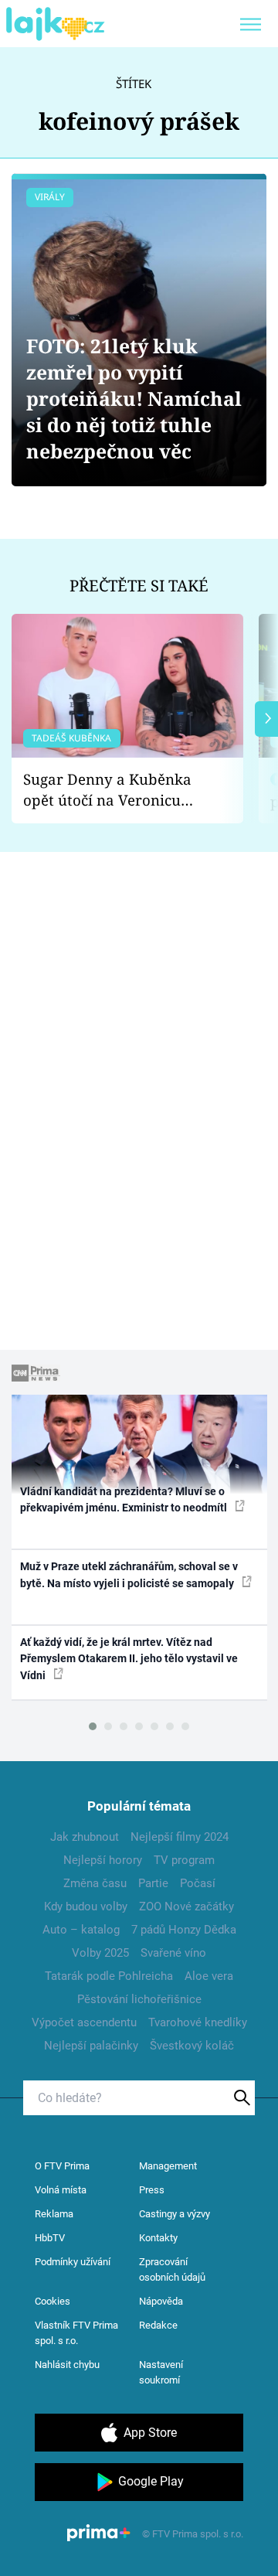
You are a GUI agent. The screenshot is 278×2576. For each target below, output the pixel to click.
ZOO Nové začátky (186, 1906)
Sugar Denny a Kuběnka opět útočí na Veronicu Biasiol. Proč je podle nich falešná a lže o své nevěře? (115, 790)
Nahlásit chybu (67, 2365)
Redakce (158, 2325)
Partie (153, 1883)
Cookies (53, 2301)
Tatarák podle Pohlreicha (109, 1976)
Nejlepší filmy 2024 (180, 1837)
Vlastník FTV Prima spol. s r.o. (76, 2333)
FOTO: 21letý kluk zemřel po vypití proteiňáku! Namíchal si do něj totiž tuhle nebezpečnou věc (134, 399)
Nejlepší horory (103, 1860)
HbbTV (50, 2238)
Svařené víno (173, 1953)
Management (168, 2166)
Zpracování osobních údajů (172, 2269)
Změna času (95, 1883)
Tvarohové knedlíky (198, 2022)
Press (152, 2190)
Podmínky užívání (73, 2262)
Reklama (54, 2214)
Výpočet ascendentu (84, 2022)
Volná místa (61, 2190)
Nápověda (161, 2301)
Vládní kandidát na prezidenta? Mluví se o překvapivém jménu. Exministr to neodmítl (125, 1499)
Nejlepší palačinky (91, 2046)
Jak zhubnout (85, 1837)
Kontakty (158, 2238)
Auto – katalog (81, 1930)
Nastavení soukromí (161, 2372)
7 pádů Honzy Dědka (184, 1930)
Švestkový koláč (192, 2046)
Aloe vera (209, 1976)
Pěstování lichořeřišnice (139, 1999)
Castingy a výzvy (175, 2214)
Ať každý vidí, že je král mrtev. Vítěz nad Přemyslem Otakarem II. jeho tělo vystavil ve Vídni (129, 1659)
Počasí (198, 1883)
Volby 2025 (100, 1953)
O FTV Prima (62, 2166)
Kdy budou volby (86, 1906)
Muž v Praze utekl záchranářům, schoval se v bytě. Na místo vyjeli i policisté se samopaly (129, 1574)
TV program (184, 1860)
